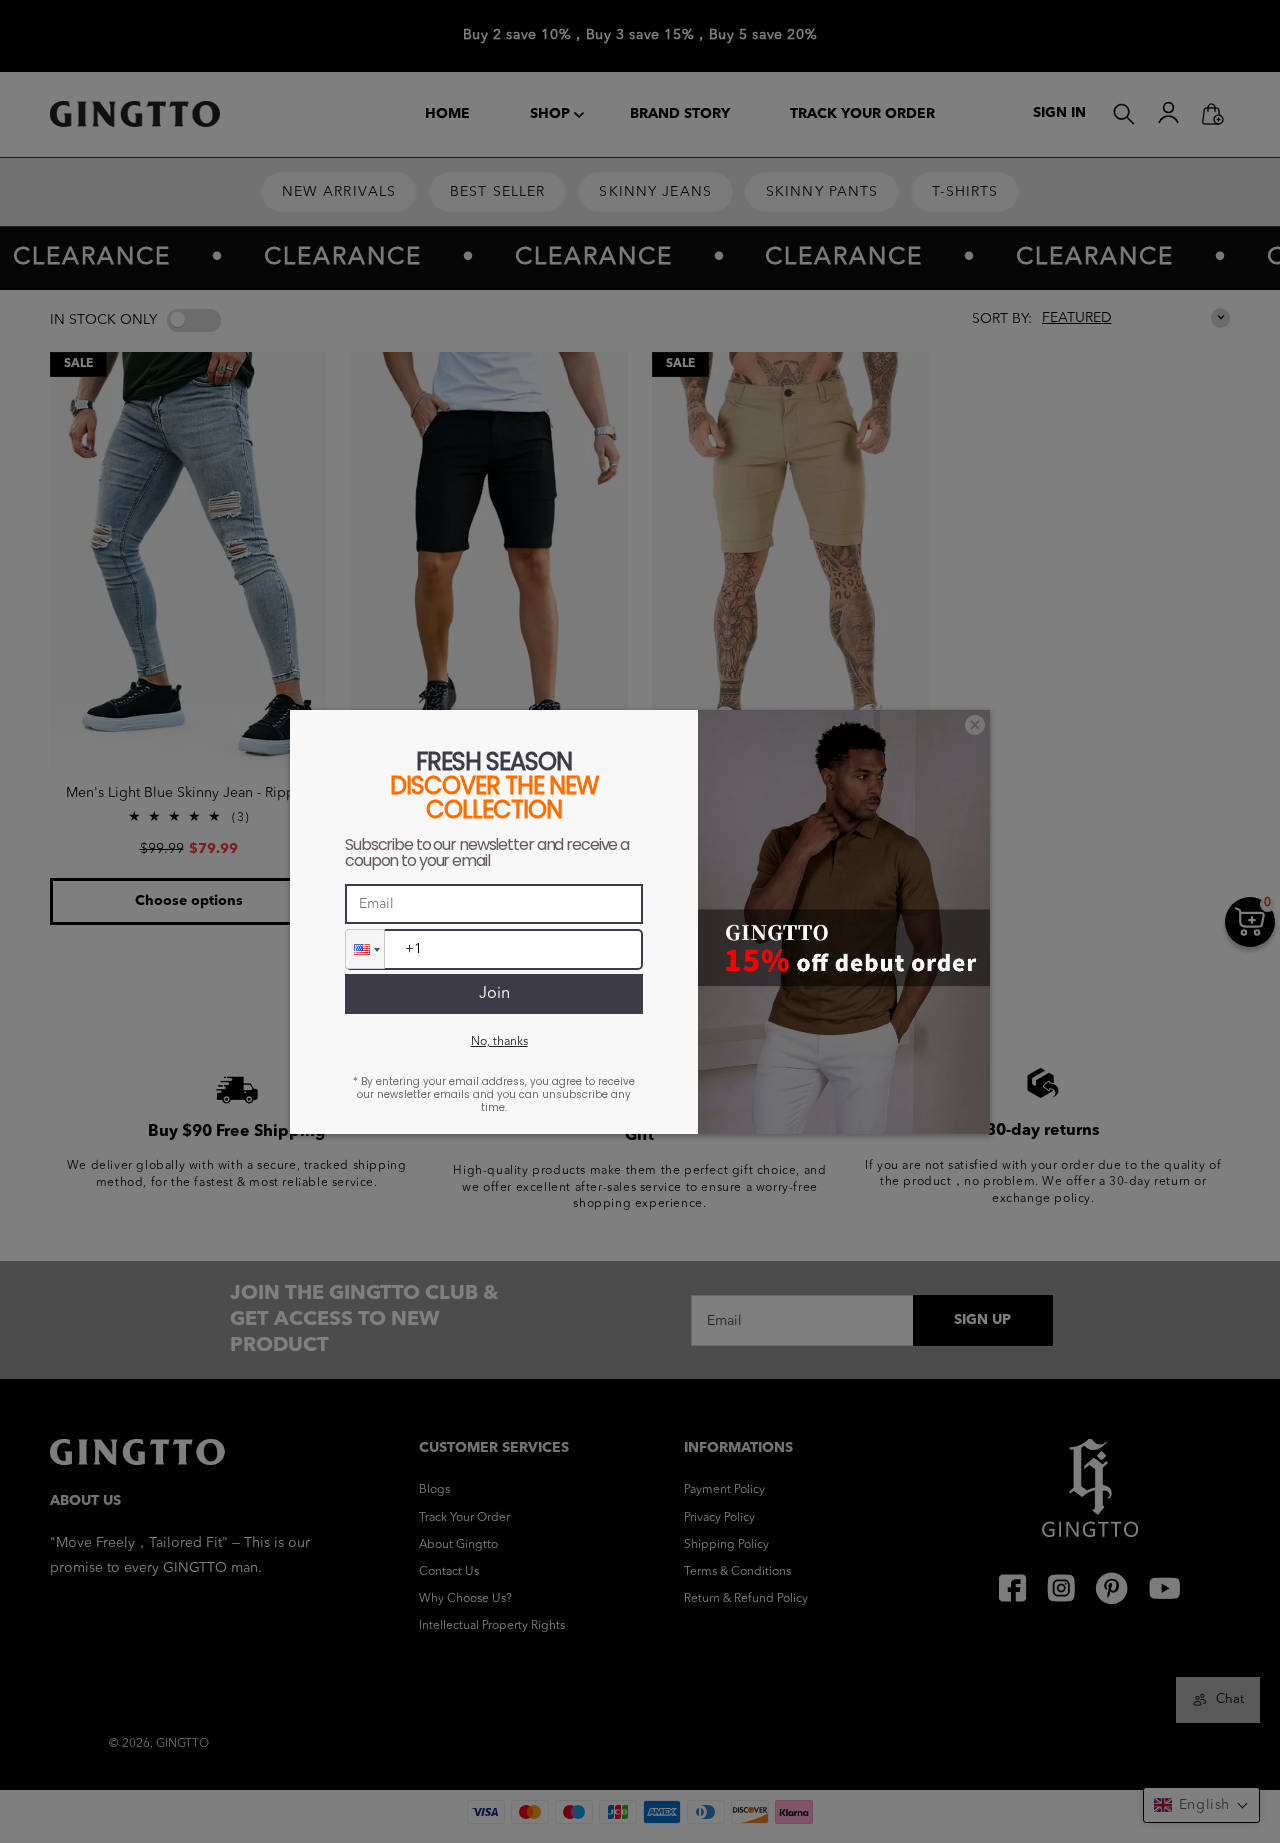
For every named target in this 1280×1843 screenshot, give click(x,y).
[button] (365, 949)
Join (494, 994)
